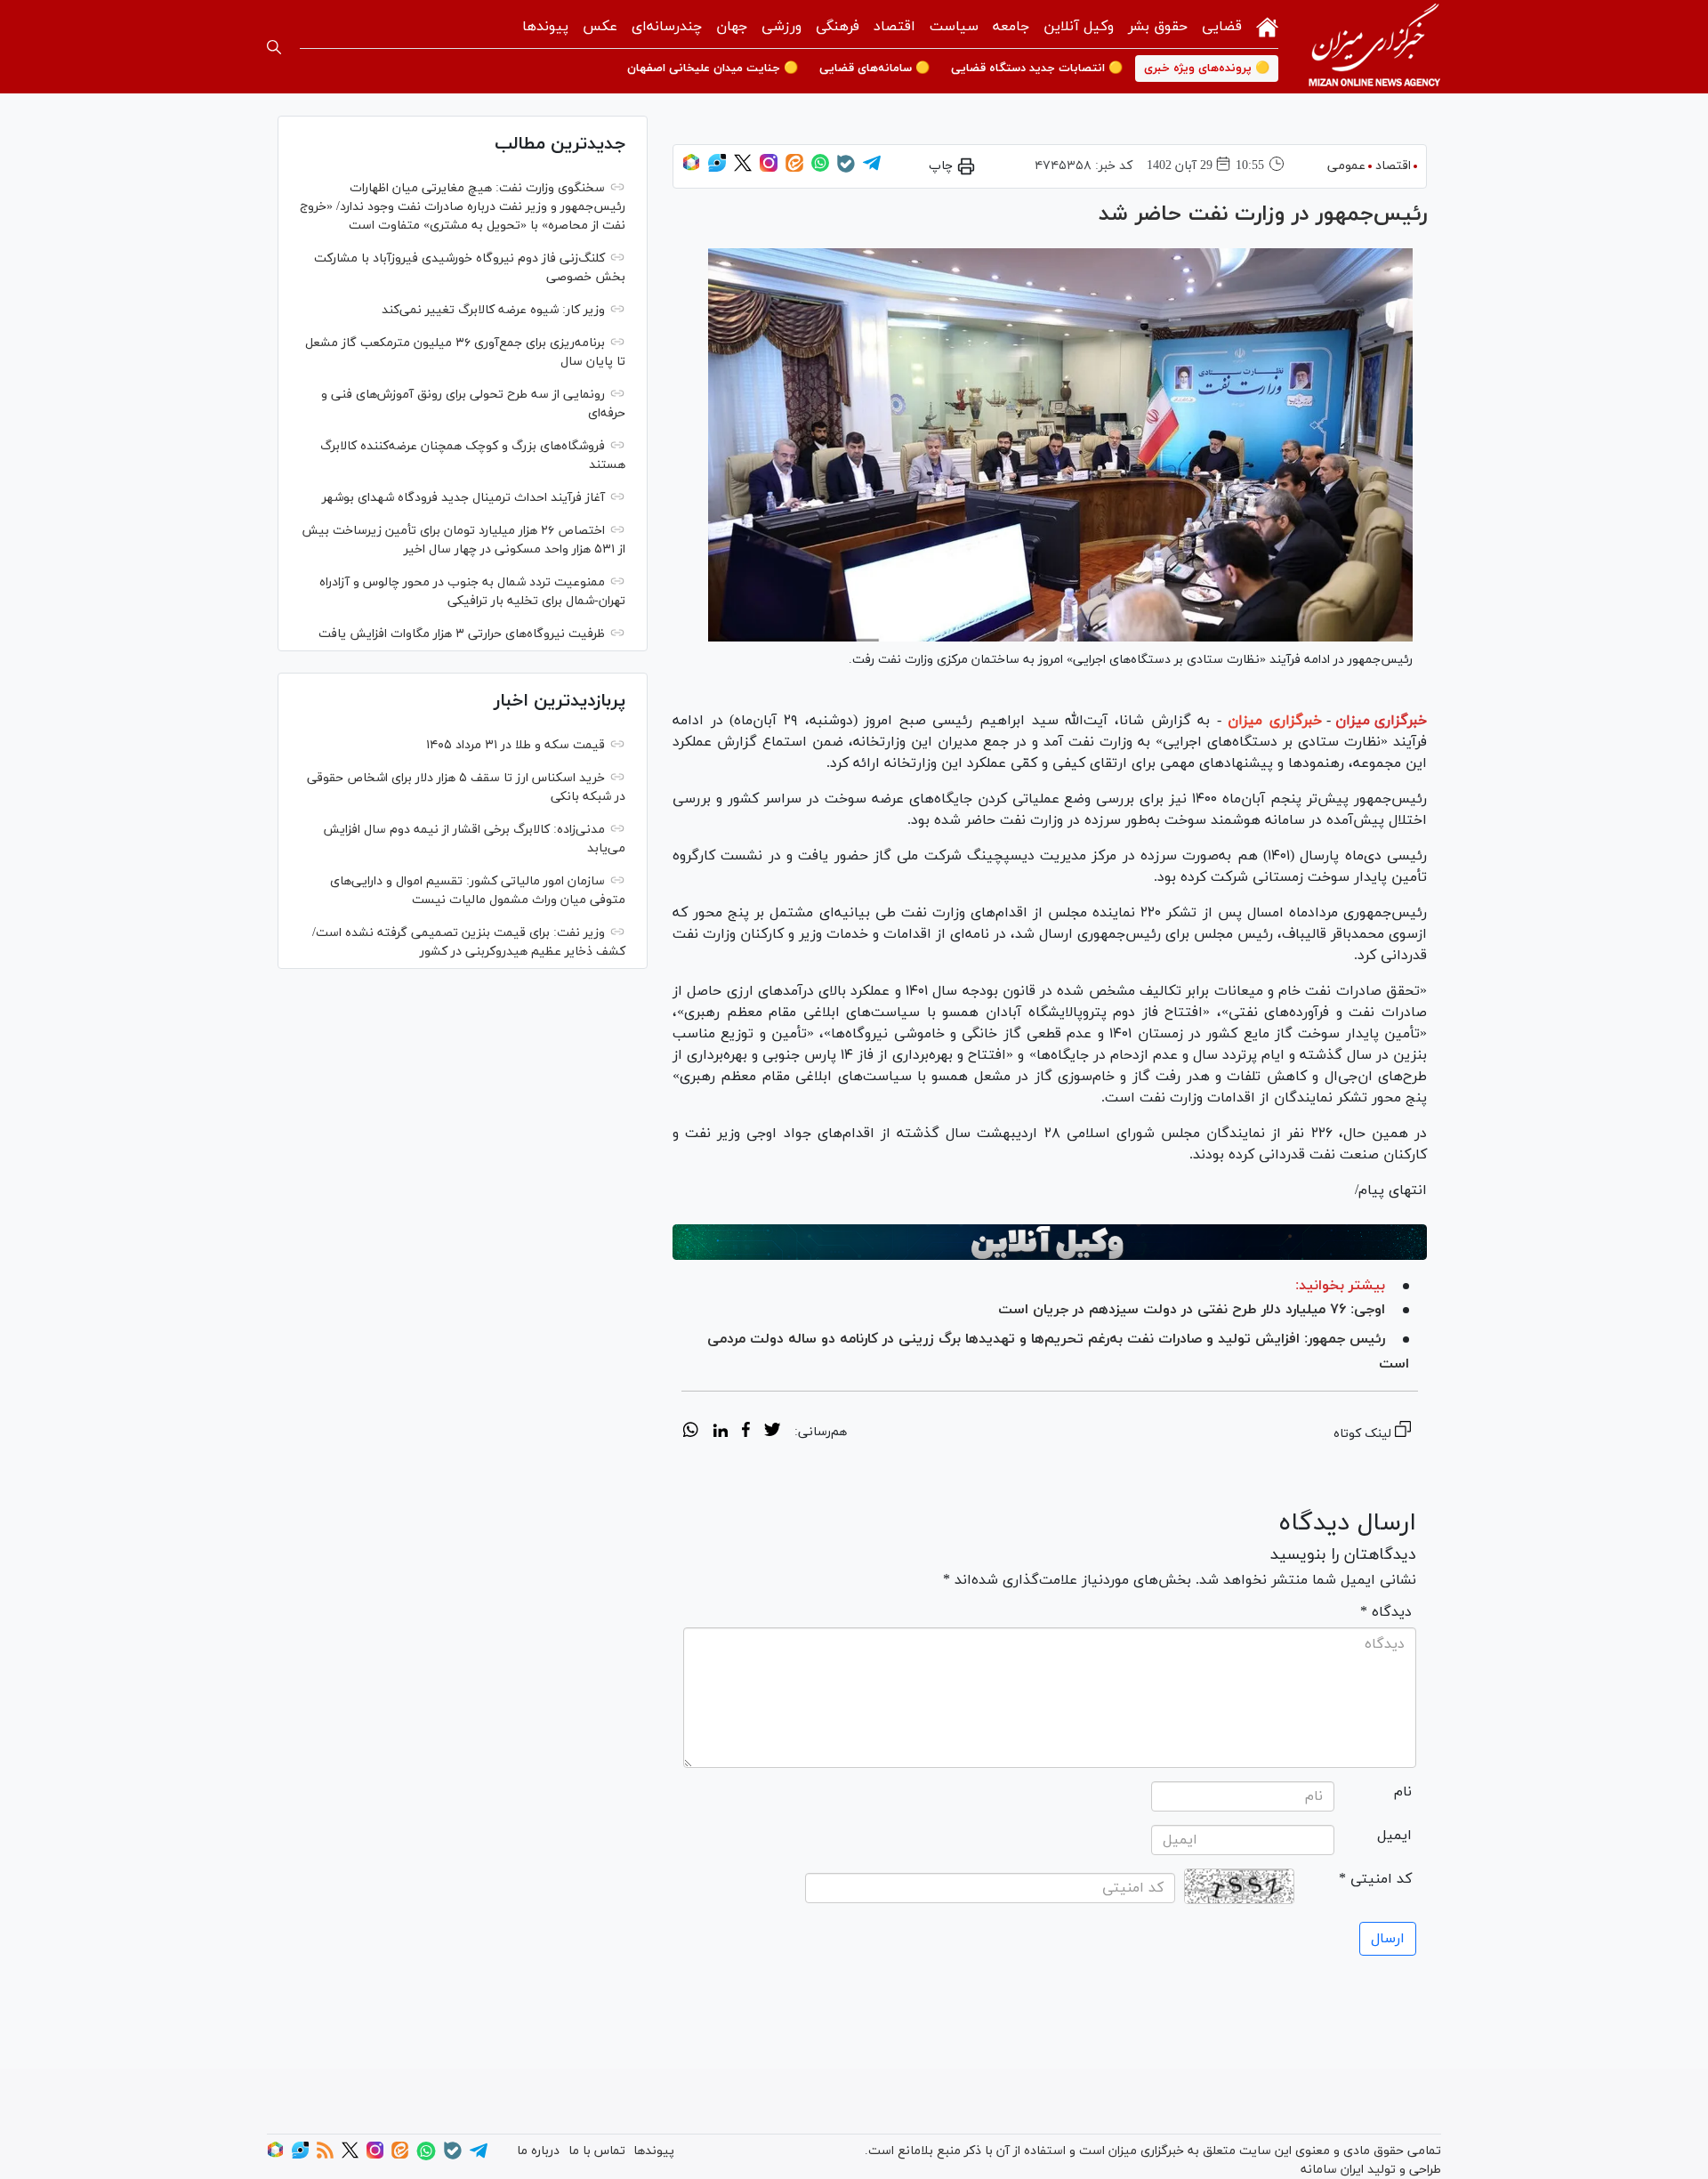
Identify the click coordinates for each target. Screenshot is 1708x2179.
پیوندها (545, 27)
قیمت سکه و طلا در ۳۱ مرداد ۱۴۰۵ (516, 745)
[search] (274, 47)
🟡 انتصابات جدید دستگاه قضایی (1037, 69)
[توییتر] (743, 169)
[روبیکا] (691, 169)
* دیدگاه (1386, 1612)
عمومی (1346, 166)
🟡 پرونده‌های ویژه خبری (1207, 69)
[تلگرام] (872, 169)
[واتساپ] (820, 169)
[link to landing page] (1374, 47)
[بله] (846, 169)
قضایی (1222, 27)
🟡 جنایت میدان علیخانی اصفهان (713, 69)
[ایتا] (794, 169)
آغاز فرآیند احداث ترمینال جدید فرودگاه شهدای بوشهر (463, 498)
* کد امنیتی (1375, 1879)
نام (1403, 1792)
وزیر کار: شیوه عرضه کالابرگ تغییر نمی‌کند (493, 310)
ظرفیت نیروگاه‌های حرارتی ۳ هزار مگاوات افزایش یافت (462, 634)
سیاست (954, 27)
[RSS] (325, 2155)
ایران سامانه (1332, 2170)
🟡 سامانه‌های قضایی (874, 69)
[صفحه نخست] (1267, 25)
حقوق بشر (1158, 27)
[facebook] (746, 1432)
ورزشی (781, 27)
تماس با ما (597, 2151)
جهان (732, 27)
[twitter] (772, 1432)
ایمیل (1394, 1836)
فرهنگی (838, 27)
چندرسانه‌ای (667, 27)
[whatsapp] (691, 1432)
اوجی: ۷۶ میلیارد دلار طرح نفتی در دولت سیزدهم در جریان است (1192, 1310)
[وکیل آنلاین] (1050, 1242)
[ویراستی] (717, 169)
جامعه (1011, 27)
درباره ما (538, 2151)
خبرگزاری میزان (1381, 721)
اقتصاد (894, 27)
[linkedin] (720, 1432)
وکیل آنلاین (1079, 27)
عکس (600, 27)
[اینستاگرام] (769, 169)
